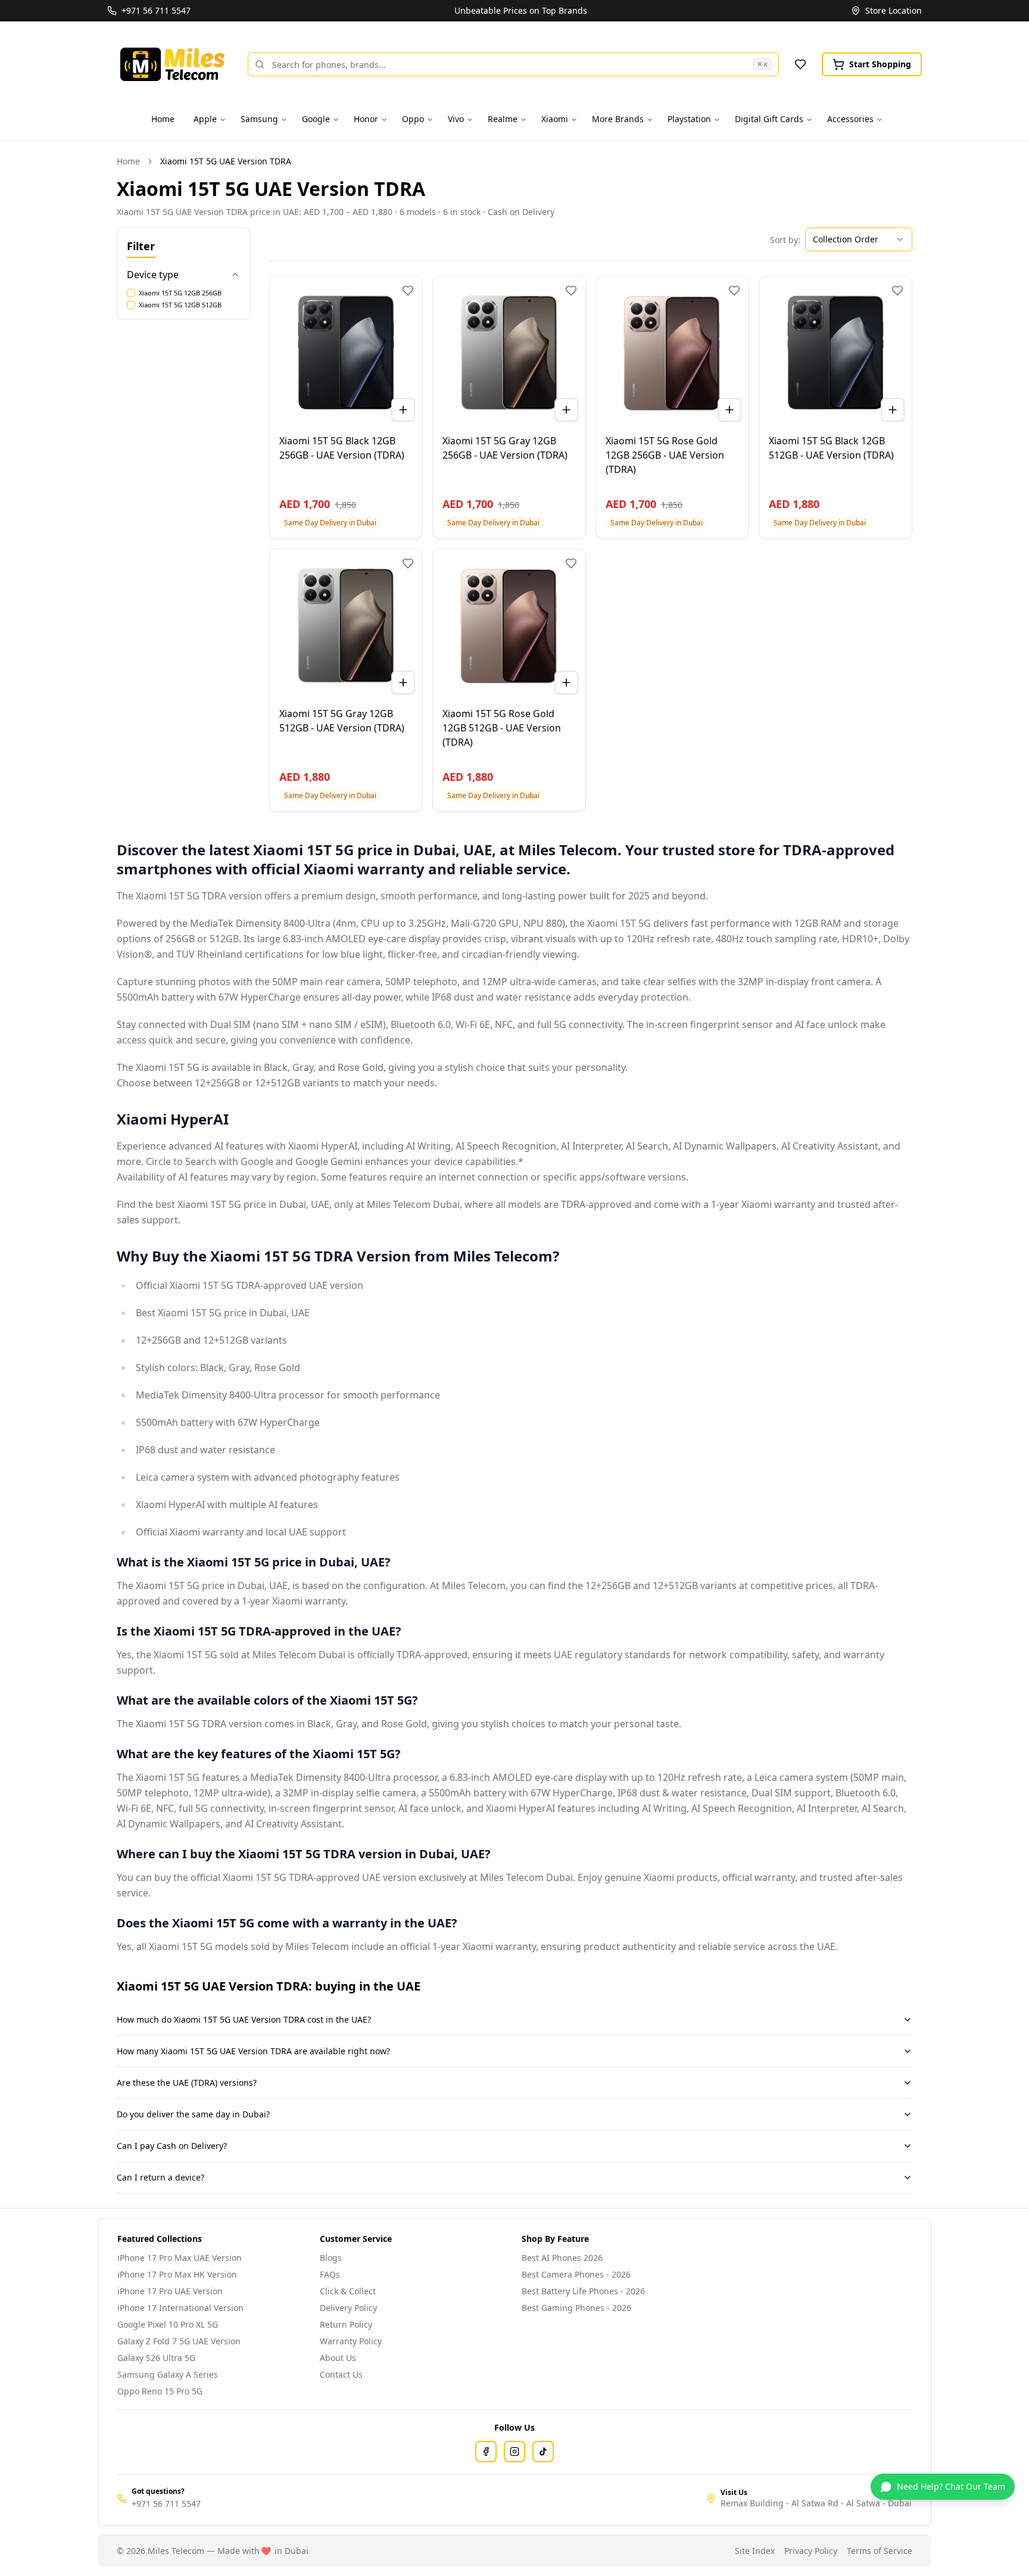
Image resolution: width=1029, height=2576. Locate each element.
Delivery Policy (348, 2308)
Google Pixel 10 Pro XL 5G (168, 2324)
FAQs (330, 2274)
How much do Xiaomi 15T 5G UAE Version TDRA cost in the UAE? (244, 2019)
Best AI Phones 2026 (562, 2258)
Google (316, 119)
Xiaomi (555, 119)
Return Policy (346, 2324)
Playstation (689, 119)
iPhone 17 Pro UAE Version (170, 2291)
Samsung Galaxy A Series (168, 2374)
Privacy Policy (811, 2551)
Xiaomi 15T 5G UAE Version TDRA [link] (226, 161)
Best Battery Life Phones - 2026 (583, 2291)
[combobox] (859, 239)
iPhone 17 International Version (180, 2308)
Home (163, 119)
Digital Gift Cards (769, 119)
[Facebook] (486, 2452)
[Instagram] (514, 2452)
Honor (366, 119)
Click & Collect (348, 2291)
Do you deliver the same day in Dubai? (193, 2114)
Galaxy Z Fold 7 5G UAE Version (179, 2341)
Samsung (259, 119)
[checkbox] (131, 293)
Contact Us (341, 2374)
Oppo (413, 119)
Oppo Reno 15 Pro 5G (160, 2391)
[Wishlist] (800, 64)
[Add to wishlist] (408, 291)
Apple (205, 119)
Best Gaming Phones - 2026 (576, 2308)
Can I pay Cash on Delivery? (172, 2146)
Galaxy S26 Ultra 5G (156, 2358)
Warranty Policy (351, 2341)
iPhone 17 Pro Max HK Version (177, 2274)
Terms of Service (880, 2551)
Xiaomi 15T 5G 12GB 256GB (180, 293)
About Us (338, 2358)
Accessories (850, 119)
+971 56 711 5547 (166, 2504)
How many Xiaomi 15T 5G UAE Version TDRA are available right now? (253, 2051)
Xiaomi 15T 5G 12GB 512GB (180, 305)
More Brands (618, 119)
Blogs (331, 2258)
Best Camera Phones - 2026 (576, 2274)
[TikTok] (543, 2452)
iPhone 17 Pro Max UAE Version (180, 2258)
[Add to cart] (403, 410)
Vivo (456, 119)
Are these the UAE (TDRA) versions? (187, 2083)
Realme (503, 119)
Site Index (755, 2551)
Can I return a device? (160, 2177)
